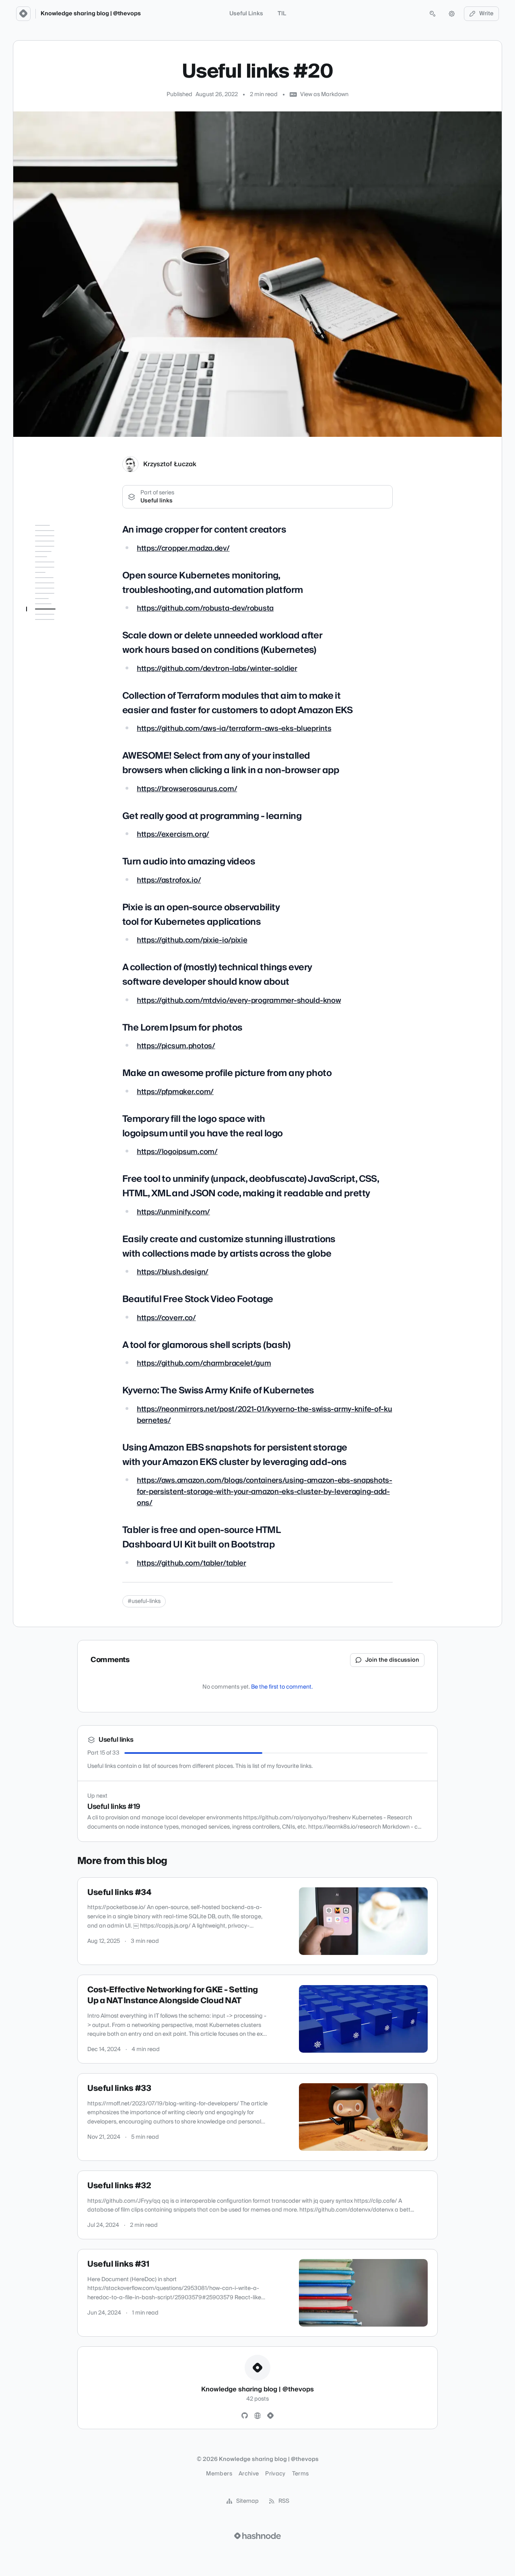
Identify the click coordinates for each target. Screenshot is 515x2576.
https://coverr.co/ (166, 1318)
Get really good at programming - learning (62, 714)
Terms (301, 2474)
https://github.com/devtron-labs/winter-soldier (217, 669)
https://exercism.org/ (173, 834)
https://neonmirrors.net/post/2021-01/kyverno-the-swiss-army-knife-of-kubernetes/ (265, 1415)
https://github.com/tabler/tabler (192, 1563)
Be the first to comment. (282, 1687)
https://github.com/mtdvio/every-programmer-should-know (239, 1001)
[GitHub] (245, 2416)
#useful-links (144, 1601)
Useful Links (246, 14)
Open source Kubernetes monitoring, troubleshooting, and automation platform (63, 573)
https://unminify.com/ (173, 1212)
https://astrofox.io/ (169, 880)
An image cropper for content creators (59, 545)
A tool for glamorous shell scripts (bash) (63, 1012)
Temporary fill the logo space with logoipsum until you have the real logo (60, 870)
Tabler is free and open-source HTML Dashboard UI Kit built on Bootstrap (64, 1106)
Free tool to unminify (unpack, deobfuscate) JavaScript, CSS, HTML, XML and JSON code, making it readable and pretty (62, 914)
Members (219, 2474)
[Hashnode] (270, 2416)
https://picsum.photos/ (176, 1046)
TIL (282, 14)
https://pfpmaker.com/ (175, 1092)
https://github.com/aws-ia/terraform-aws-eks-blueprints (234, 729)
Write (486, 14)
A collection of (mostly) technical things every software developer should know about (60, 788)
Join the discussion (392, 1660)
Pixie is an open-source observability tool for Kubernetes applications (63, 757)
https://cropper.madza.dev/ (183, 548)
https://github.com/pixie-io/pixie (192, 940)
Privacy (275, 2474)
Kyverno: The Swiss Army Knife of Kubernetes (58, 1035)
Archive (249, 2474)
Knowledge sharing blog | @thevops (91, 14)
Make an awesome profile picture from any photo (61, 839)
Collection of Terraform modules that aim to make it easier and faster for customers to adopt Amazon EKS (63, 648)
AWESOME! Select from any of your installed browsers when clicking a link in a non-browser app (64, 687)
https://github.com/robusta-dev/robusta (205, 608)
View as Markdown (324, 95)
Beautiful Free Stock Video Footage (57, 993)
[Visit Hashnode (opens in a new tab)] (257, 2536)
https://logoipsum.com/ (177, 1152)
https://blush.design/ (173, 1272)
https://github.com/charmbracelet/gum (204, 1363)
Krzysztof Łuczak (170, 464)
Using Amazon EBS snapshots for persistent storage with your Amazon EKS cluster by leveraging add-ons (62, 1071)
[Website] (257, 2416)
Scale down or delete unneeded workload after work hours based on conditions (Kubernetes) (64, 608)
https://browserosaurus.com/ (187, 789)
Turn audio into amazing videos (62, 734)
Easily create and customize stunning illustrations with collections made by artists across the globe (62, 961)
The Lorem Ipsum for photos (58, 816)
